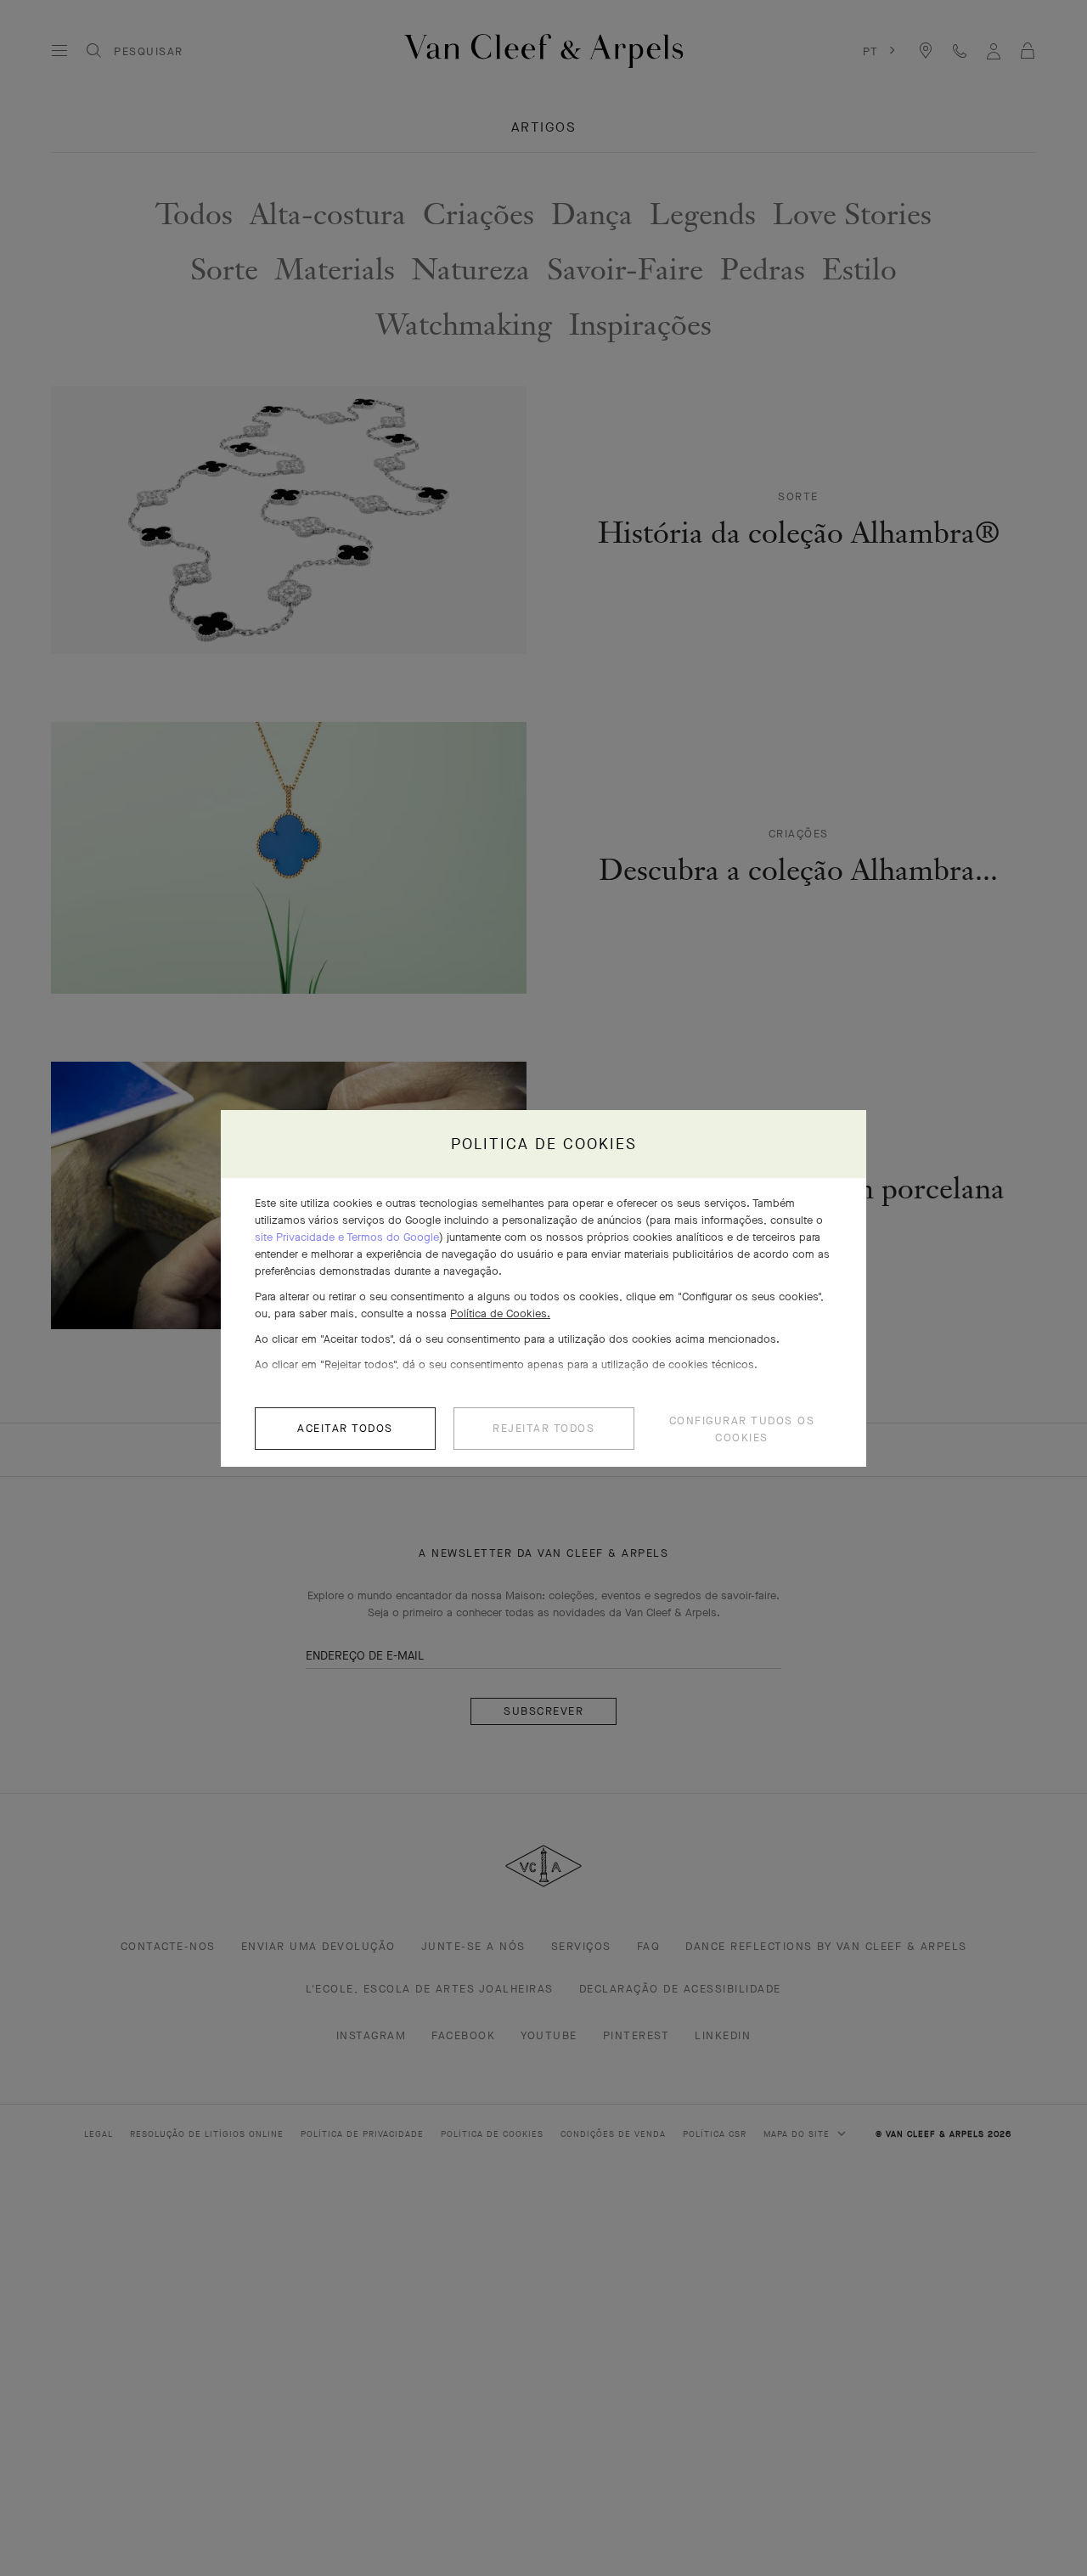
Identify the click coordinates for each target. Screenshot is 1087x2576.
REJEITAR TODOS (543, 1428)
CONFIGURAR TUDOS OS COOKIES (742, 1429)
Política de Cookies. (500, 1313)
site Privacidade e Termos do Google (347, 1237)
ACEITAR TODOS (345, 1428)
